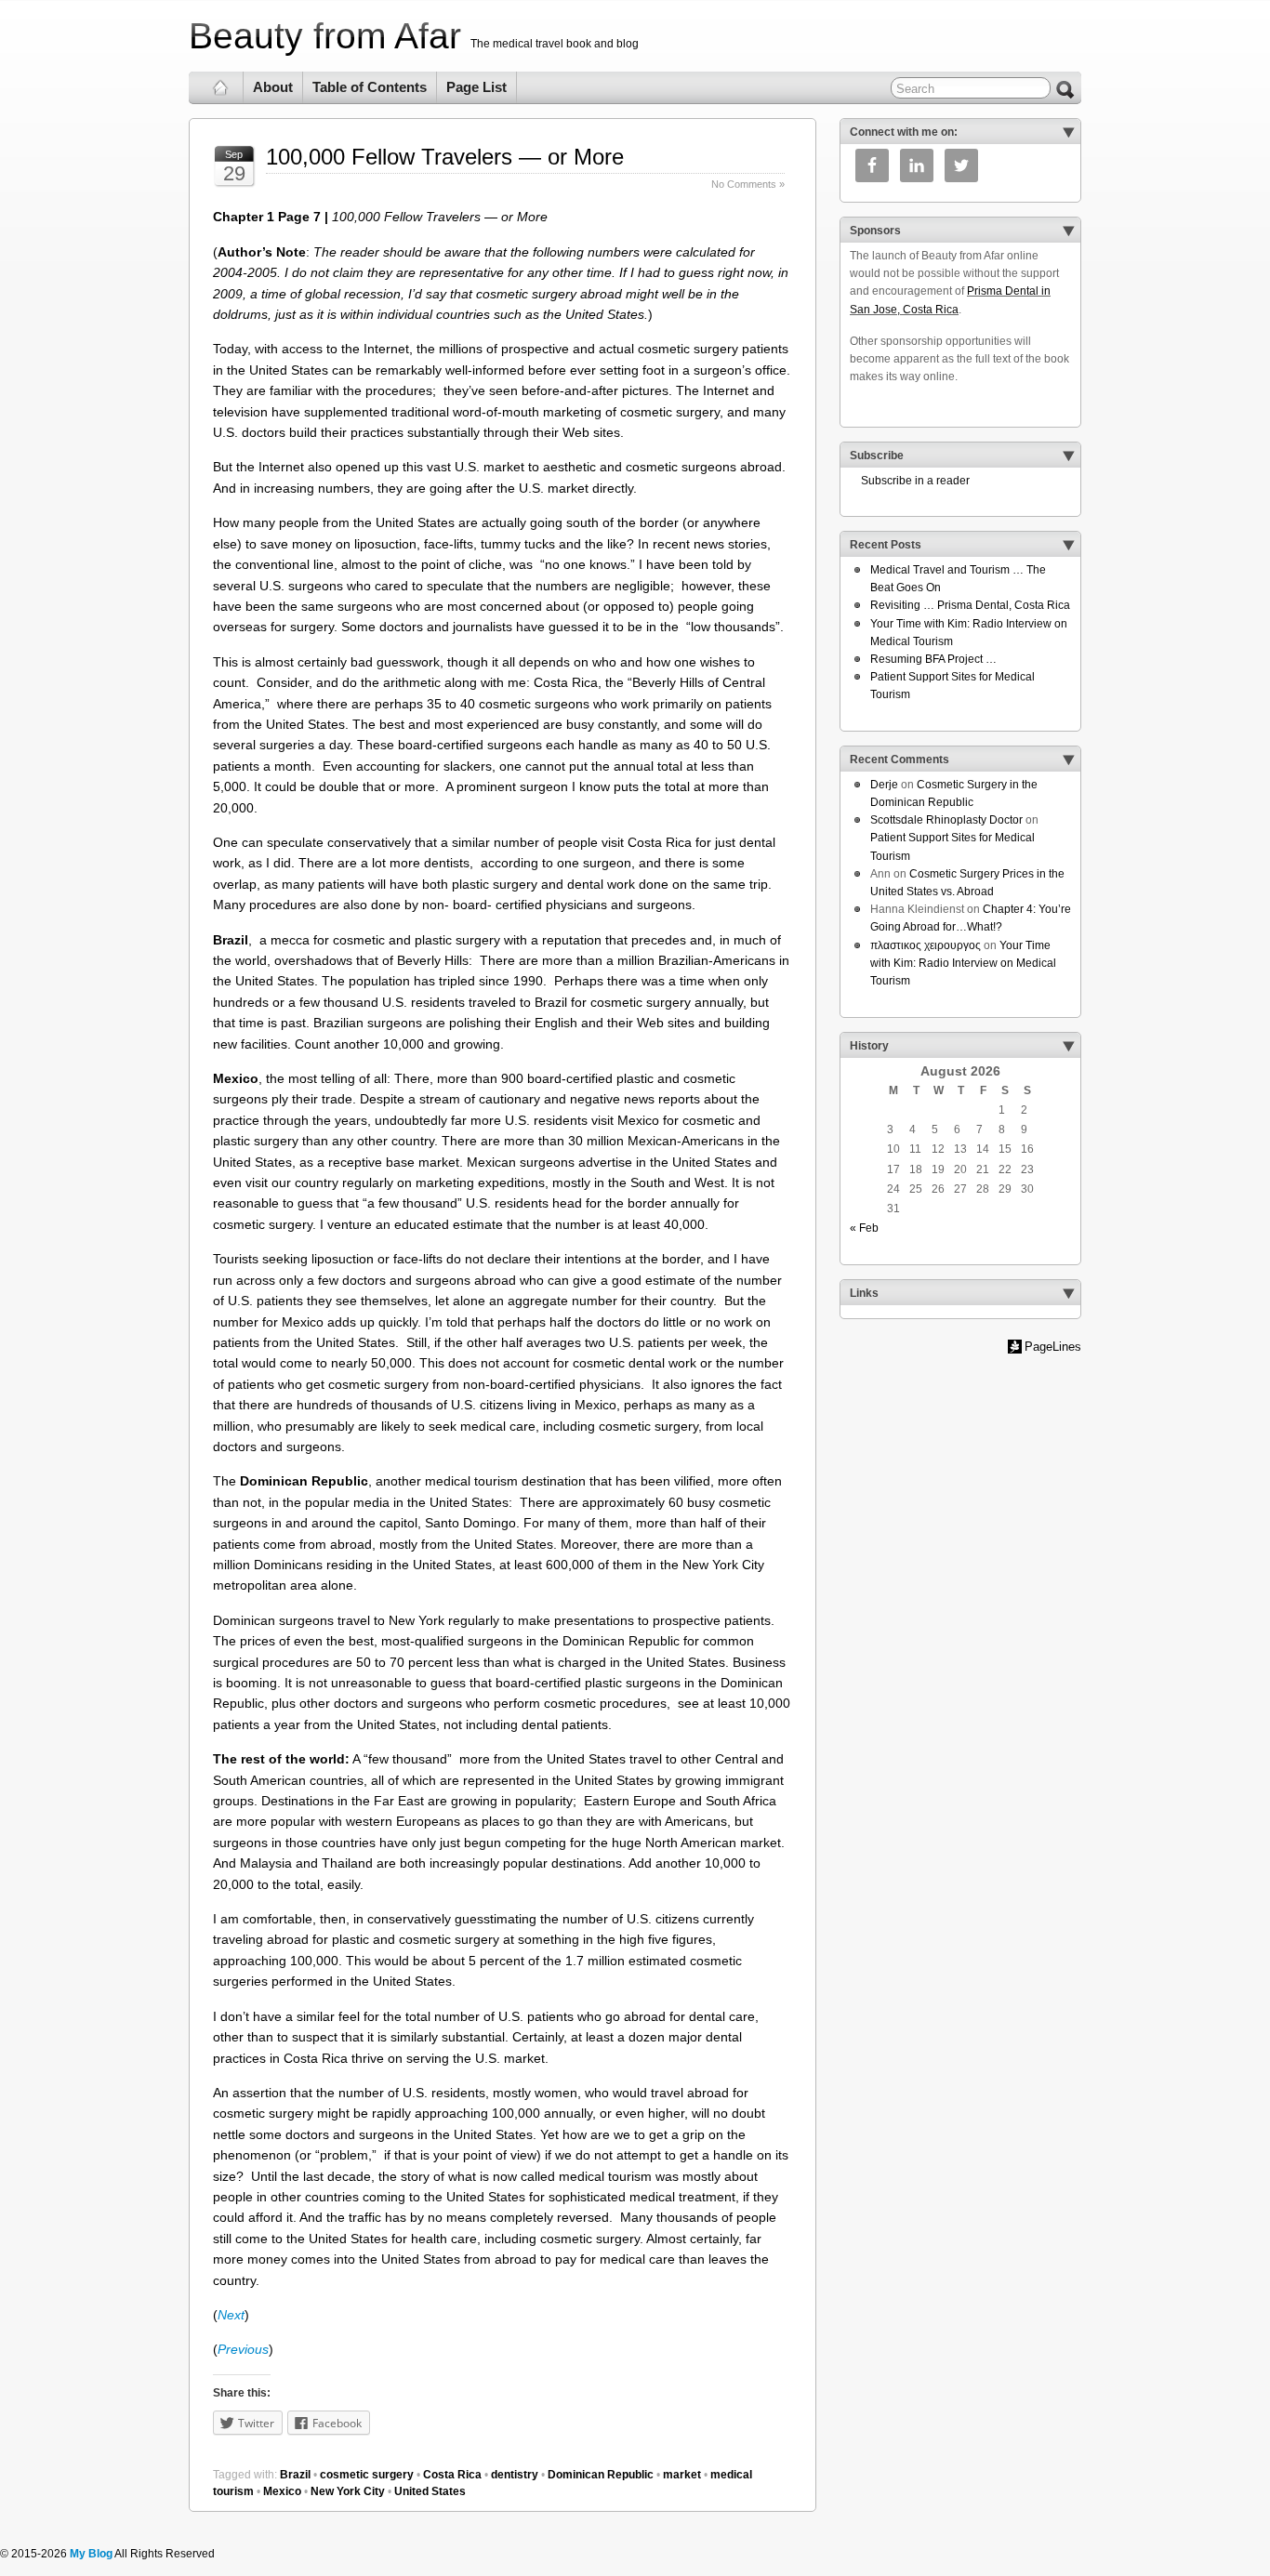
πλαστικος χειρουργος (926, 945)
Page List (476, 87)
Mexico (282, 2491)
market (682, 2475)
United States (430, 2491)
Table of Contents (370, 87)
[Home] (221, 87)
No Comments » (748, 184)
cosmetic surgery (367, 2475)
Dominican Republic (601, 2475)
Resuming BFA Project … (933, 659)
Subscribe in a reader (910, 481)
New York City (348, 2491)
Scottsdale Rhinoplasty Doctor (946, 820)
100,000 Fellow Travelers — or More (445, 157)
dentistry (515, 2475)
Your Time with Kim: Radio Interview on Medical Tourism (963, 963)
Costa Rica (452, 2475)
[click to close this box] (1068, 132)
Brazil (295, 2475)
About (273, 87)
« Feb (864, 1228)
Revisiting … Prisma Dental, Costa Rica (970, 605)
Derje (884, 785)
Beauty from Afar (325, 36)
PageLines (1053, 1347)
